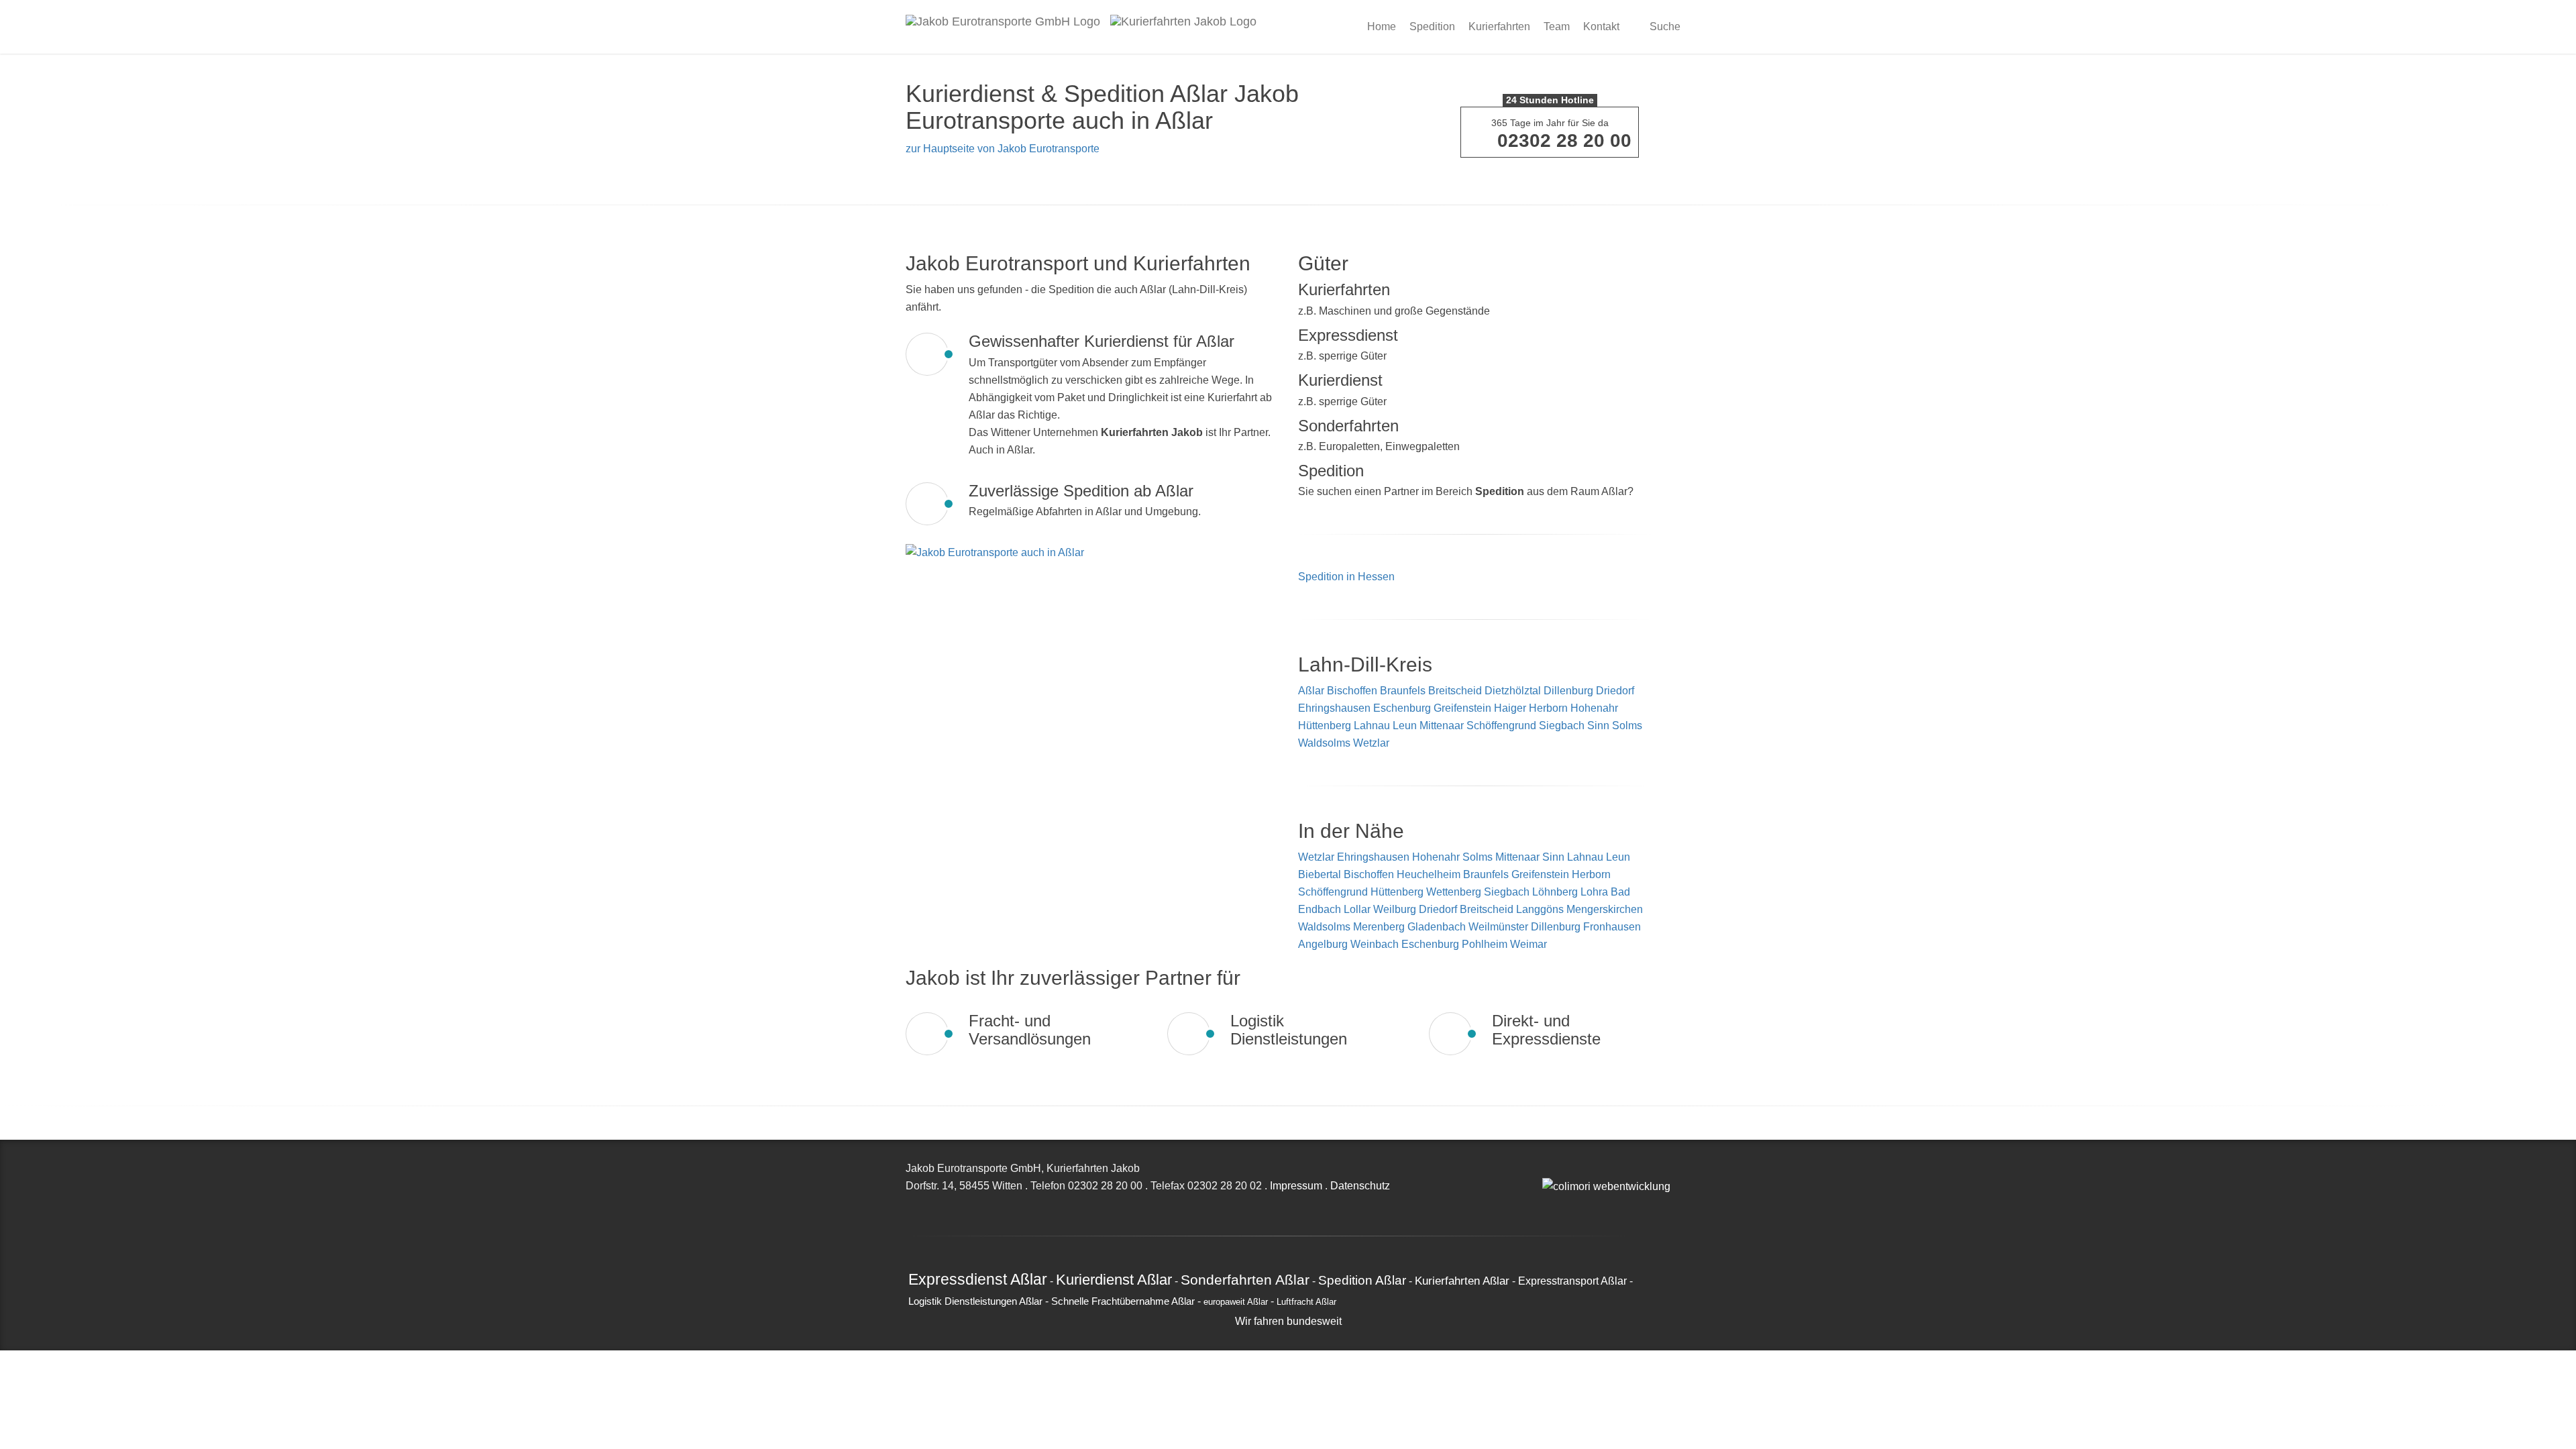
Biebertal (1321, 874)
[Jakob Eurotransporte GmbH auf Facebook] (1561, 1168)
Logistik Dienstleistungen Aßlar (975, 1301)
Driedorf (1615, 691)
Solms (1627, 726)
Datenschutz (1360, 1186)
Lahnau (1372, 726)
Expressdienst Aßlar (978, 1279)
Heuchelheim (1430, 874)
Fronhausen (1612, 927)
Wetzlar (1371, 743)
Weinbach (1376, 944)
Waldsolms (1324, 743)
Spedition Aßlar (1362, 1280)
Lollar (1358, 909)
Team (1557, 26)
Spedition (1432, 26)
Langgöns (1541, 909)
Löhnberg (1556, 892)
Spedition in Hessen (1346, 577)
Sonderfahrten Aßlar (1245, 1280)
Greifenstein (1462, 708)
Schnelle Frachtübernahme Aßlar (1123, 1301)
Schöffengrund (1501, 726)
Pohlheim (1486, 944)
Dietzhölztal (1513, 691)
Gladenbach (1438, 927)
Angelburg (1324, 944)
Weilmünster (1500, 927)
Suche (1664, 26)
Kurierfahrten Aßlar (1462, 1281)
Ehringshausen (1334, 708)
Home (1382, 26)
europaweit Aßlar (1236, 1302)
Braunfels (1403, 691)
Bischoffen (1352, 691)
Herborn (1548, 708)
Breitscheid (1455, 691)
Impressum (1296, 1186)
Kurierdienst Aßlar (1114, 1280)
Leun (1405, 726)
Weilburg (1396, 909)
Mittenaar (1442, 726)
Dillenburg (1568, 691)
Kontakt (1601, 26)
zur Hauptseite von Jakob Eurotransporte (1003, 149)
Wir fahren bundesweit (1288, 1321)
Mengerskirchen (1605, 909)
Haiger (1510, 708)
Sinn (1598, 726)
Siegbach (1562, 726)
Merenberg (1380, 927)
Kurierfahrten (1499, 26)
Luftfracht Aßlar (1306, 1302)
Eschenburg (1402, 708)
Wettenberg (1455, 892)
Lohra (1596, 892)
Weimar (1528, 944)
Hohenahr (1594, 708)
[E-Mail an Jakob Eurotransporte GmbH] (1546, 1168)
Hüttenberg (1325, 726)
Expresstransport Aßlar (1572, 1281)
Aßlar (1311, 691)
